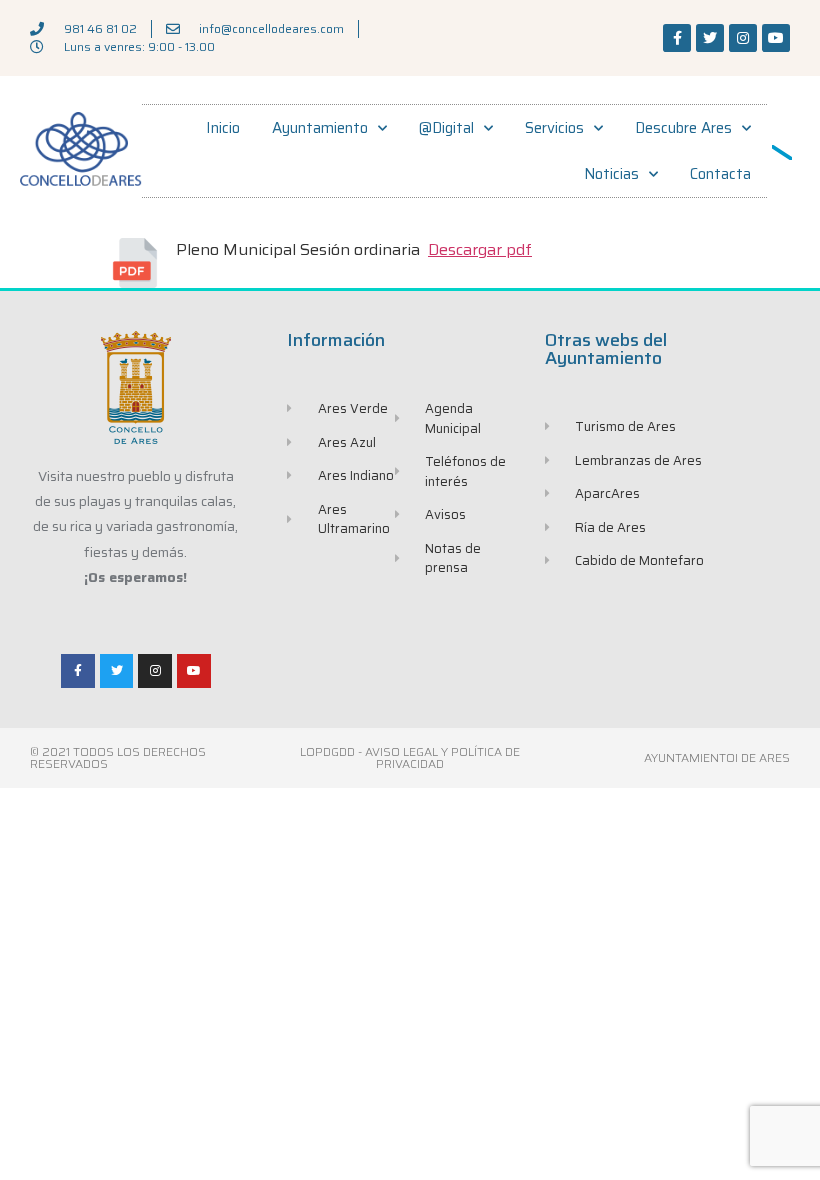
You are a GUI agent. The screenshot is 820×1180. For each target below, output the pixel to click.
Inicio (223, 128)
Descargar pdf (480, 249)
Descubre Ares (683, 128)
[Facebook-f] (677, 38)
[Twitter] (710, 38)
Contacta (720, 174)
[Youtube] (776, 38)
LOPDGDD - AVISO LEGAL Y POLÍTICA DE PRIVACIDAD (410, 757)
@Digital (446, 128)
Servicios (554, 128)
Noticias (611, 174)
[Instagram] (743, 38)
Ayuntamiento (320, 128)
